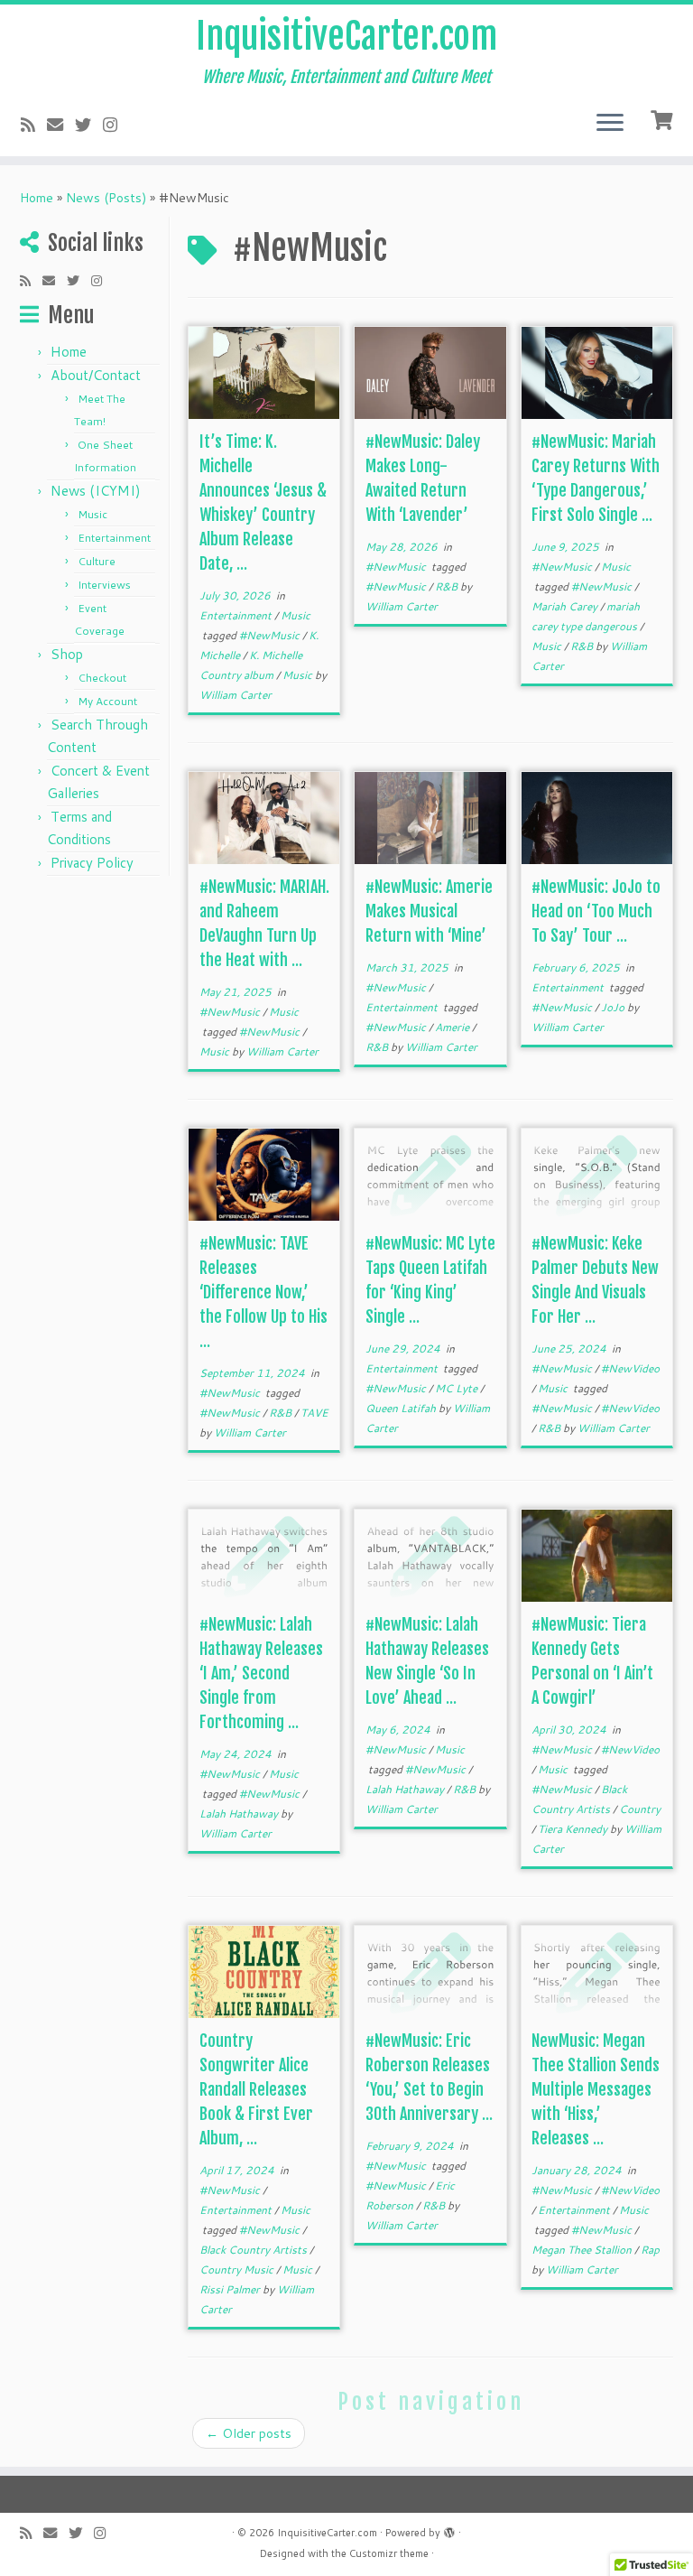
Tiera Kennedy (574, 1829)
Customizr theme (389, 2553)
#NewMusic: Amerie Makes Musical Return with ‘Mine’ (429, 911)
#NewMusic (271, 635)
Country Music (238, 2269)
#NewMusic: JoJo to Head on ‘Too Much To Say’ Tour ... (596, 911)
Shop (67, 654)
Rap (650, 2250)
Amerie (453, 1027)
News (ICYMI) (96, 491)
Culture (97, 561)
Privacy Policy (92, 863)
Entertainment (114, 538)
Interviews (104, 585)
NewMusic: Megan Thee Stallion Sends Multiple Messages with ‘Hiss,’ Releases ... (596, 2089)
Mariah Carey (566, 606)
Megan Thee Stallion (583, 2250)
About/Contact (96, 375)
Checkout (102, 678)
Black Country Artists (254, 2250)
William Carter (236, 695)
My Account (107, 701)
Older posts (249, 2433)
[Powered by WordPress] (449, 2529)
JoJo (614, 1007)
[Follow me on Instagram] (116, 125)
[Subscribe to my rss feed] (34, 125)
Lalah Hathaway (240, 1813)
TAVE (314, 1413)
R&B (448, 586)
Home (37, 198)
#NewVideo (630, 1368)
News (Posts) (106, 198)
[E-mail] (61, 125)
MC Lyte (457, 1388)
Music (92, 514)
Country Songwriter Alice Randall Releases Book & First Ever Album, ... (256, 2089)
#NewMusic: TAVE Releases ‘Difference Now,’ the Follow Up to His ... (263, 1292)
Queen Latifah (402, 1408)
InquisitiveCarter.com (346, 36)
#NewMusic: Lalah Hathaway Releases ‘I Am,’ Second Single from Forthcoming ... (261, 1673)
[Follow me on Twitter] (89, 125)
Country (640, 1809)
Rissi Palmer (231, 2289)
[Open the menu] (610, 124)
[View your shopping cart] (664, 118)
